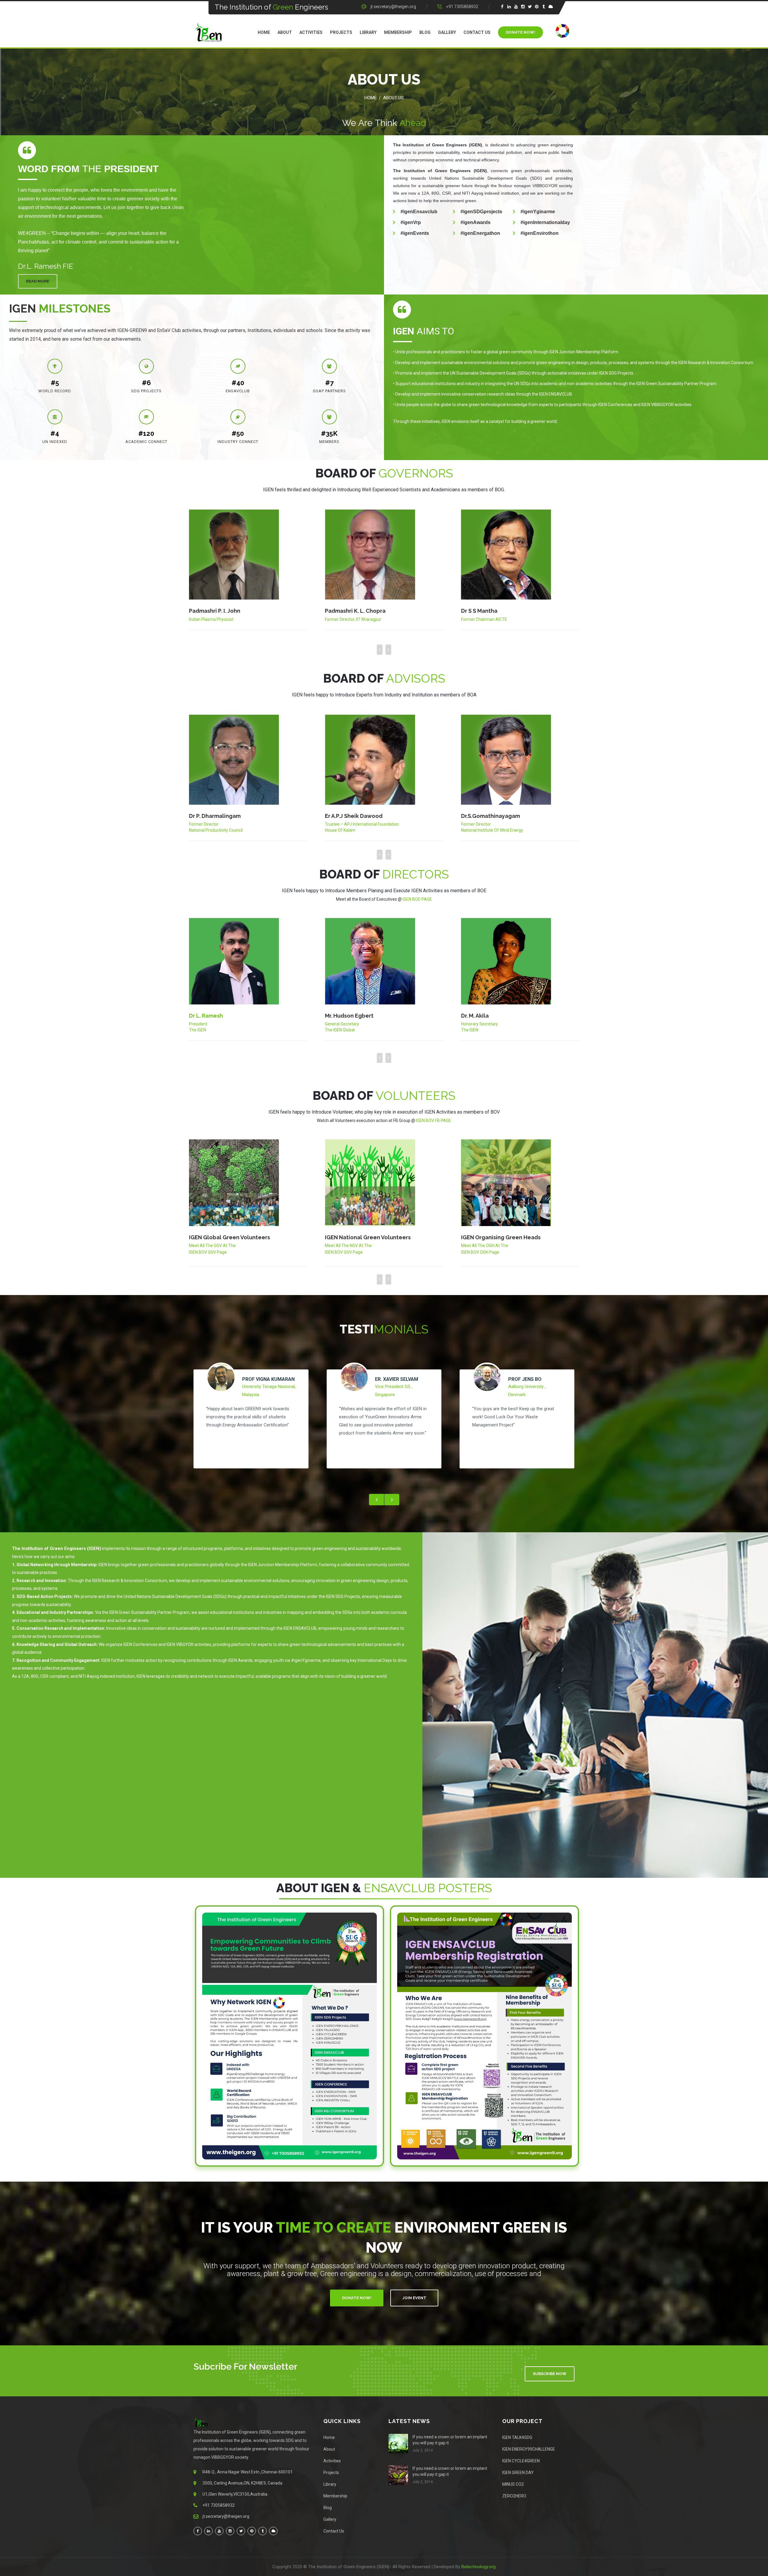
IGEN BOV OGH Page (208, 1252)
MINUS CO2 (513, 2484)
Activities (311, 32)
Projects (341, 32)
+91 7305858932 (462, 7)
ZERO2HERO (514, 2496)
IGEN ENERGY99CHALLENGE (529, 2449)
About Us (393, 98)
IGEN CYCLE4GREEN (521, 2461)
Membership (398, 32)
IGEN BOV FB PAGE (434, 1120)
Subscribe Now (550, 2374)
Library (368, 32)
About (285, 32)
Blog (425, 32)
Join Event (414, 2298)
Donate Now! (520, 32)
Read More (38, 281)
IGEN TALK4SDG (517, 2437)
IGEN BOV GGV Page (344, 1252)
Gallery (447, 32)
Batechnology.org (478, 2567)
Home (264, 32)
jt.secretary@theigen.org (393, 7)
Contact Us (477, 32)
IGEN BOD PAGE (417, 899)
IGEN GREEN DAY (518, 2473)
